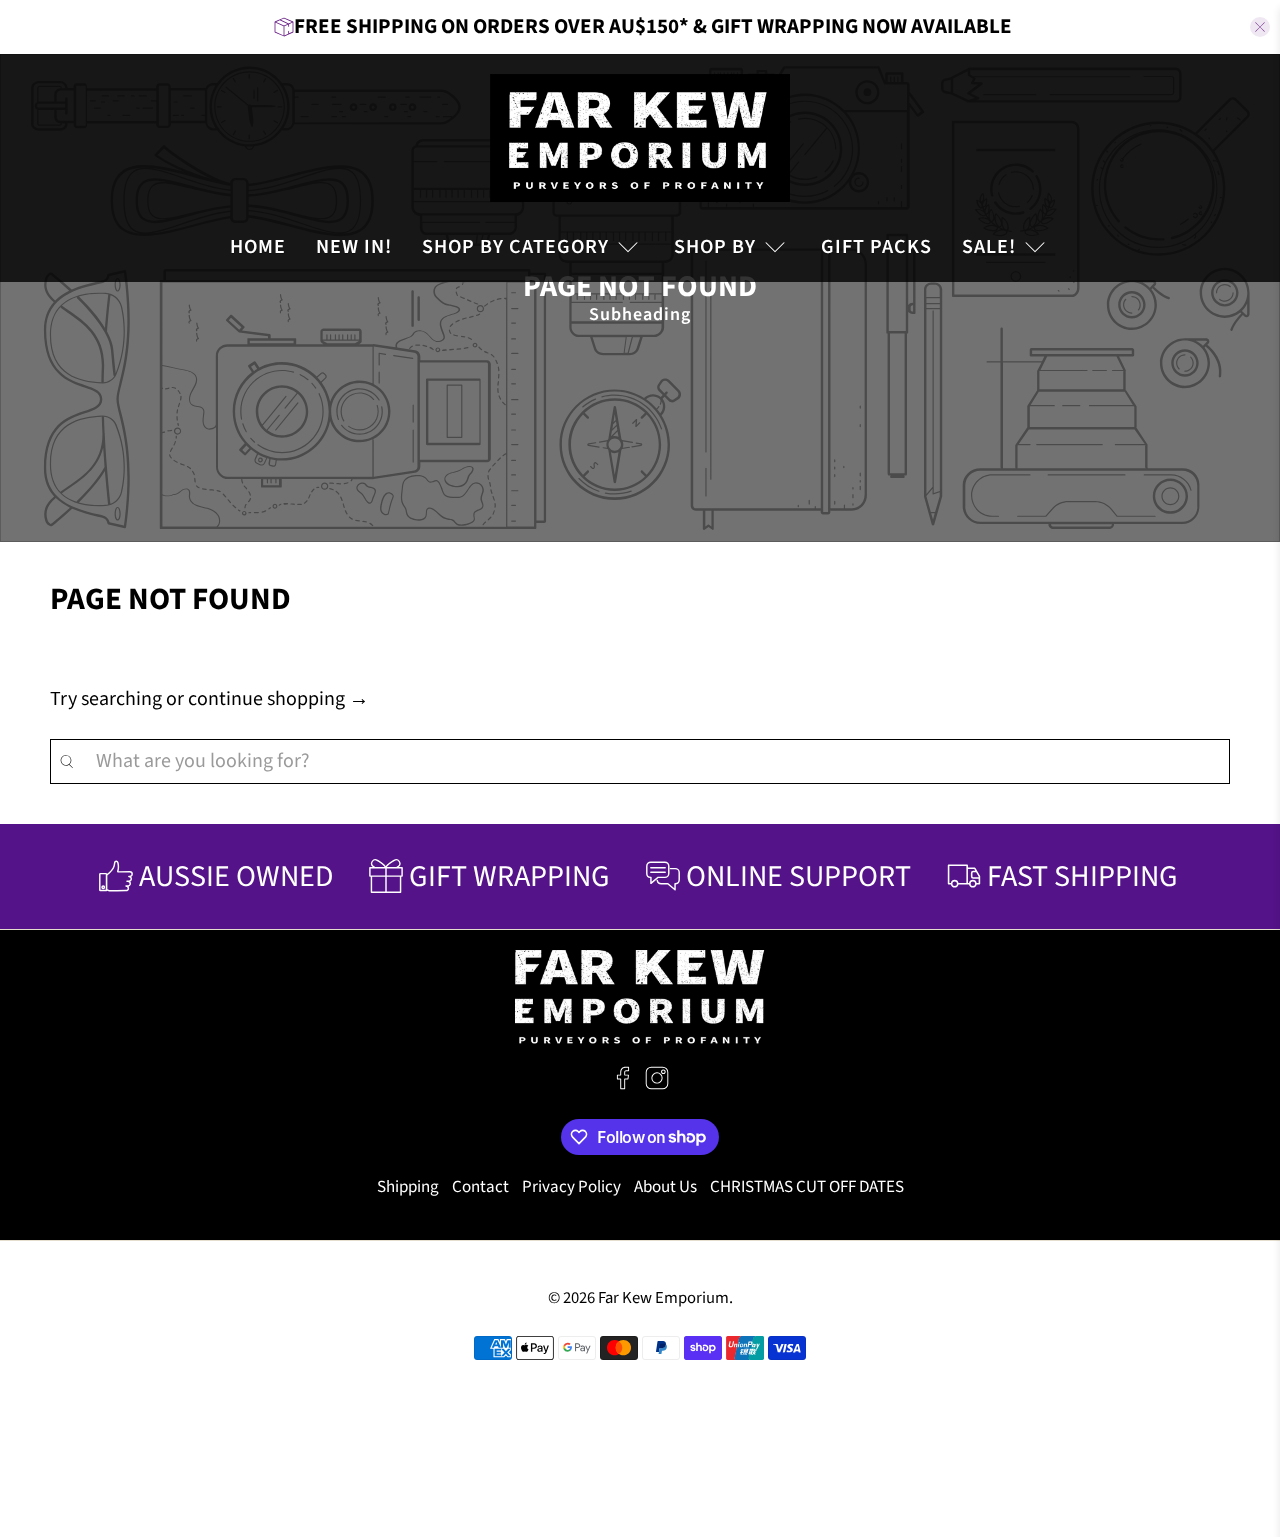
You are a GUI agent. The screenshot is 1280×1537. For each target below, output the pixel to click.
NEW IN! (354, 247)
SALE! (989, 247)
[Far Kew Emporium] (640, 138)
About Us (665, 1187)
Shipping (408, 1187)
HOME (258, 247)
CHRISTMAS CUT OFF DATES (807, 1187)
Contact (480, 1187)
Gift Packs (876, 247)
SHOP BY (715, 247)
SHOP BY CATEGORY (515, 247)
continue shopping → (278, 699)
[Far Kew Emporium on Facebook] (623, 1085)
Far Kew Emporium (663, 1298)
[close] (1260, 27)
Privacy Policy (571, 1187)
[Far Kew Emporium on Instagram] (657, 1085)
